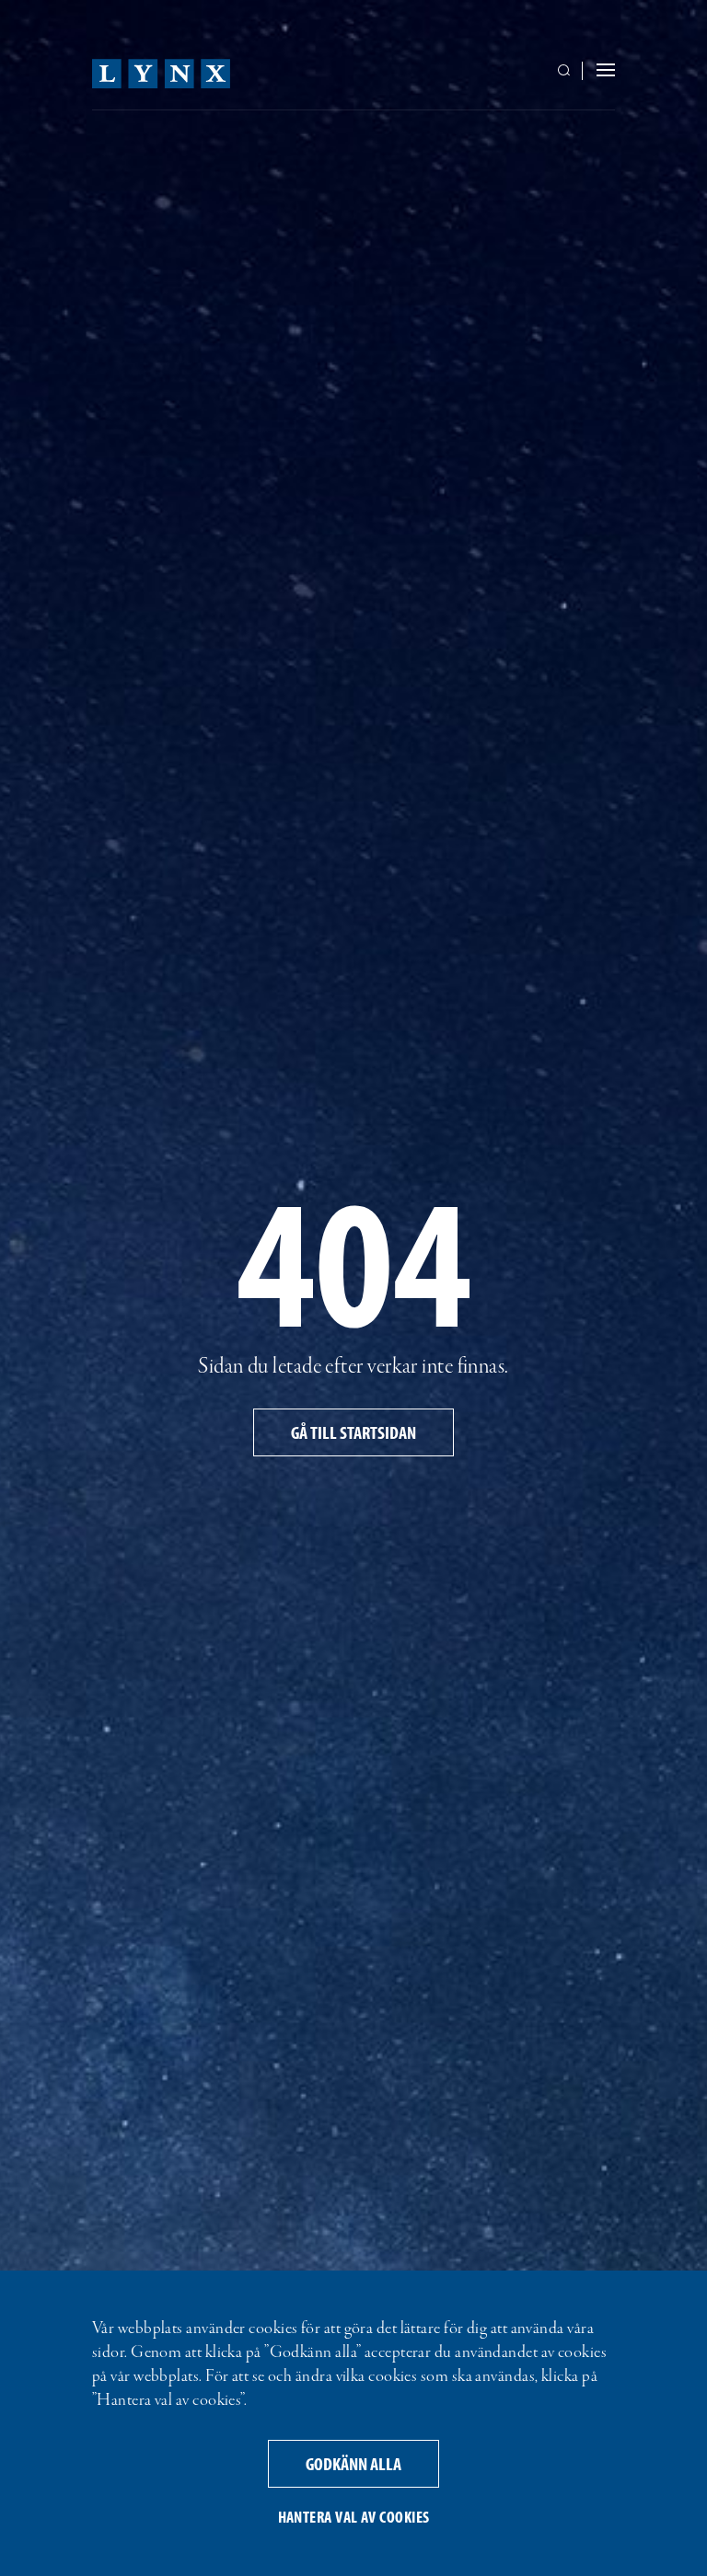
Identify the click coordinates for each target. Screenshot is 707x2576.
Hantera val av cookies (354, 2517)
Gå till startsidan (353, 1432)
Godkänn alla (353, 2463)
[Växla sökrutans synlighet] (567, 72)
